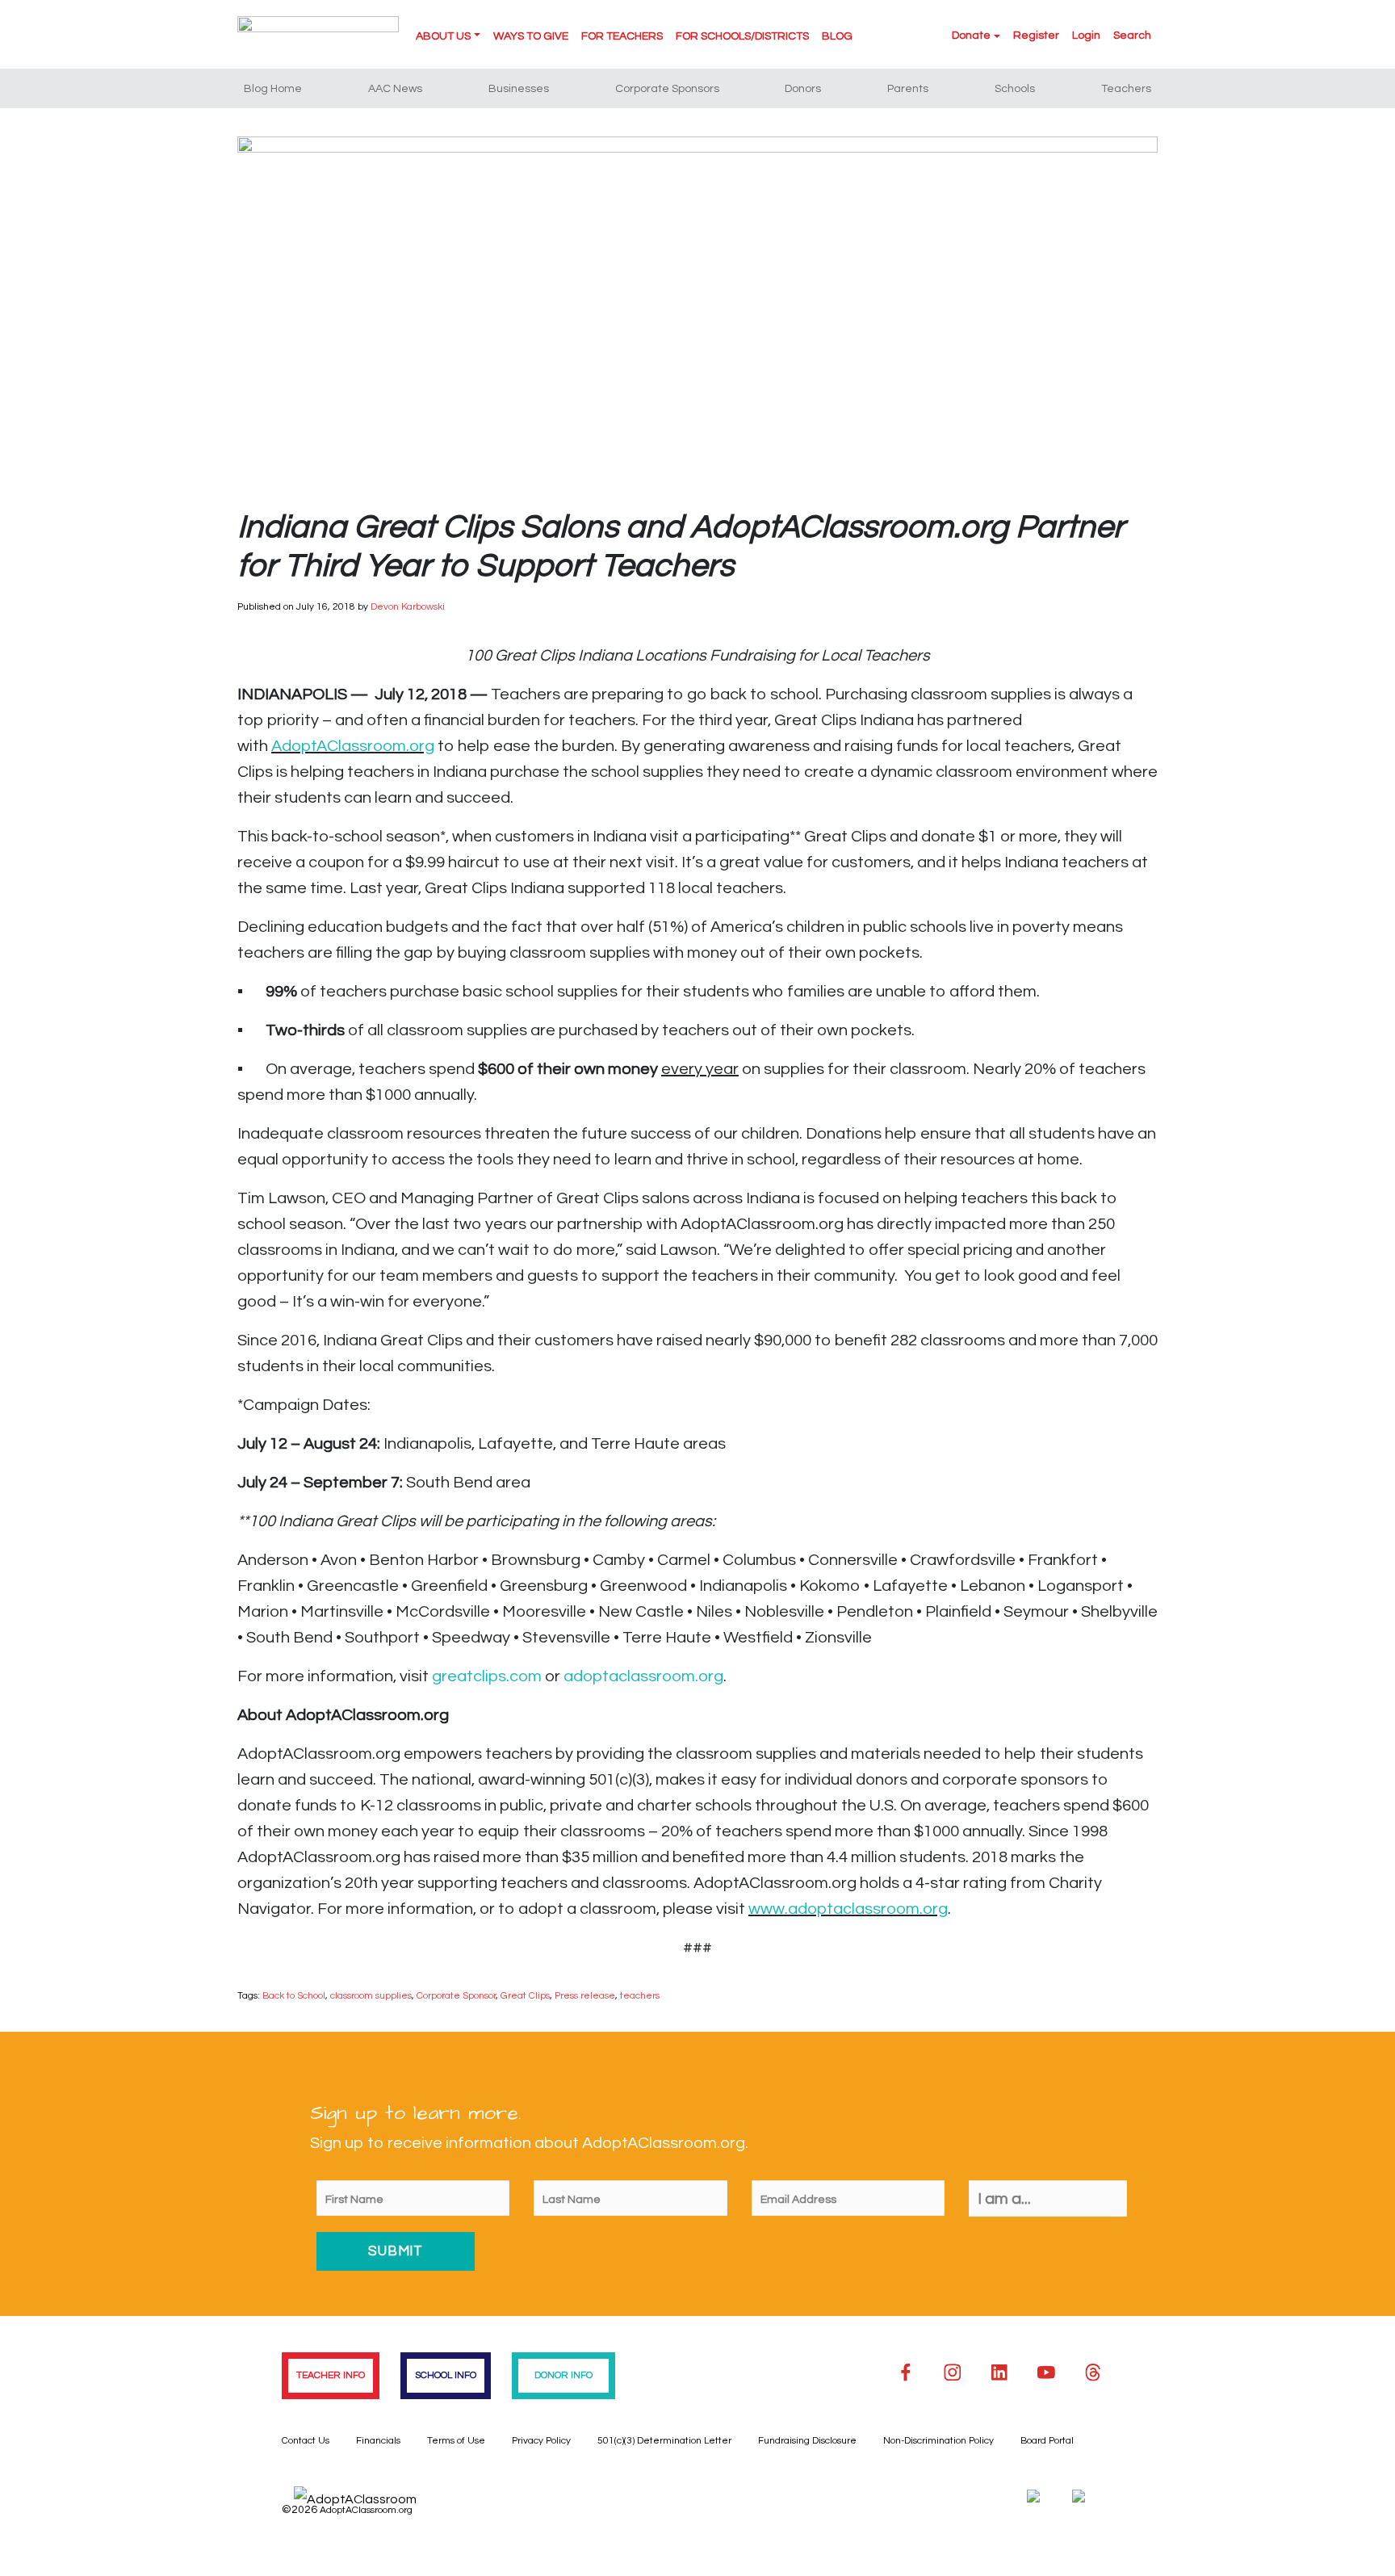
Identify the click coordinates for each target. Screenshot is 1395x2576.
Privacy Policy (541, 2441)
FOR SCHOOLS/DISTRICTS (742, 36)
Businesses (519, 89)
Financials (378, 2441)
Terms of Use (456, 2441)
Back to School (294, 1996)
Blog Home (273, 89)
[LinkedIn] (999, 2373)
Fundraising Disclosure (807, 2441)
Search (1132, 36)
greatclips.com (487, 1676)
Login (1086, 36)
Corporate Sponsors (667, 89)
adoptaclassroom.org (643, 1676)
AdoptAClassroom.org (353, 746)
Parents (908, 89)
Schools (1015, 89)
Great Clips (525, 1996)
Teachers (1126, 89)
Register (1036, 36)
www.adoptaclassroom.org (848, 1909)
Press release (585, 1996)
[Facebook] (906, 2373)
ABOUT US (443, 36)
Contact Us (306, 2441)
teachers (640, 1996)
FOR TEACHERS (622, 36)
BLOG (837, 36)
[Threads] (1093, 2373)
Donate (971, 36)
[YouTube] (1046, 2373)
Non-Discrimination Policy (938, 2441)
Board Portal (1047, 2441)
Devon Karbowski (408, 607)
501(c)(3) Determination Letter (664, 2441)
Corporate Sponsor (456, 1996)
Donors (803, 89)
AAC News (395, 89)
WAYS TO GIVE (531, 36)
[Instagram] (953, 2373)
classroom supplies (371, 1996)
